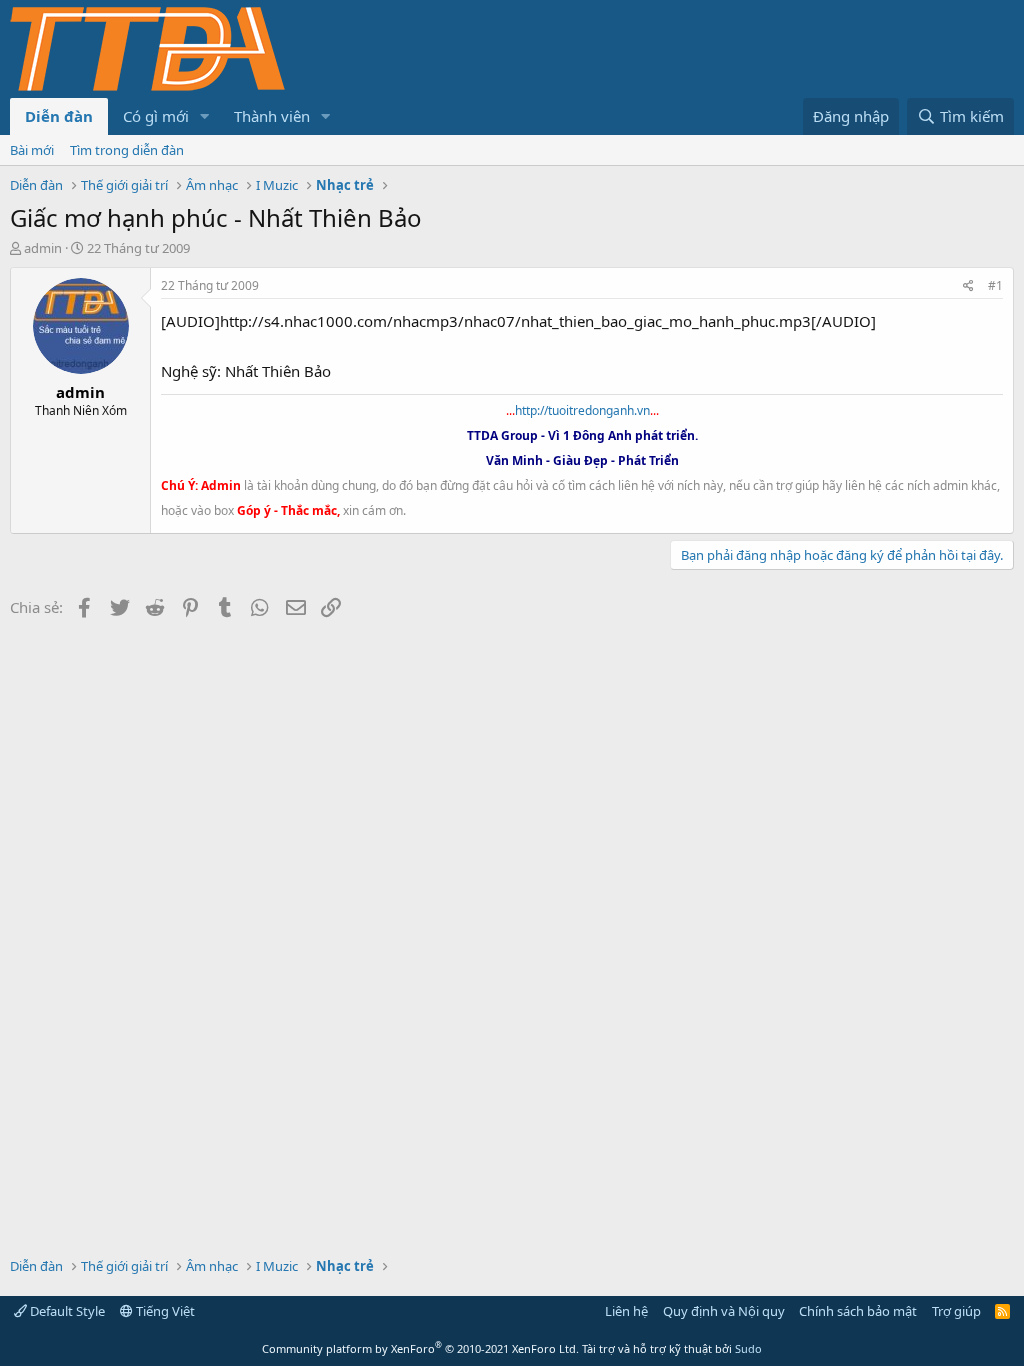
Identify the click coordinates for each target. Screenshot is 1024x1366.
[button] (205, 116)
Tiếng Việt (164, 1311)
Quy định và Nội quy (724, 1311)
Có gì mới (156, 116)
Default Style (66, 1311)
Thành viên (272, 116)
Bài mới (32, 150)
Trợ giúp (956, 1311)
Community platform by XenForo (420, 1348)
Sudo (748, 1348)
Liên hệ (626, 1311)
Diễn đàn (59, 116)
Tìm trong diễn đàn (127, 150)
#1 (995, 285)
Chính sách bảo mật (858, 1311)
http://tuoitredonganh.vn (582, 410)
